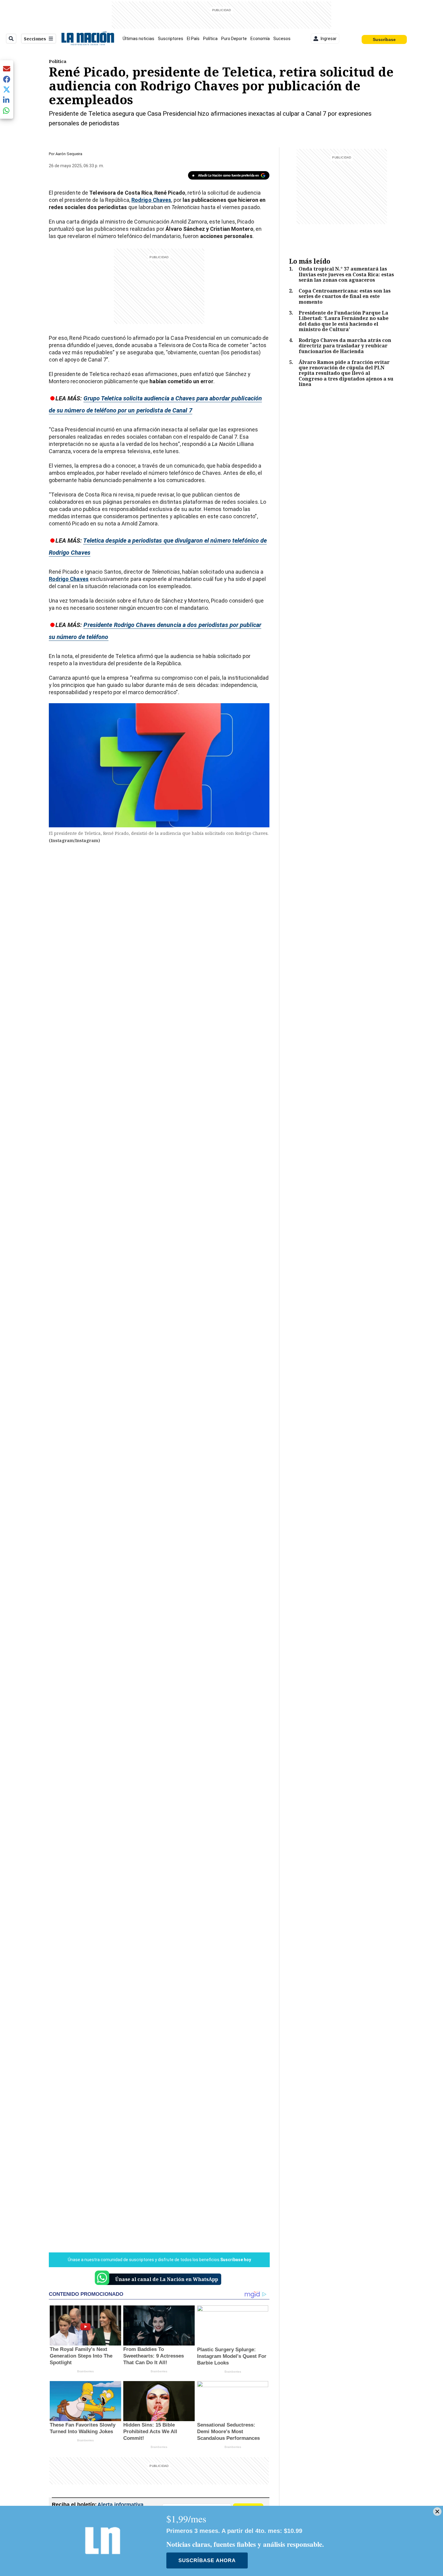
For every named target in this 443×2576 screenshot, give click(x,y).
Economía (260, 39)
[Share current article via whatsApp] (7, 110)
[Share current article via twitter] (7, 90)
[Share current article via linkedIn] (7, 100)
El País (193, 39)
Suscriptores (171, 39)
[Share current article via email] (7, 69)
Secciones (35, 39)
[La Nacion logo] (88, 39)
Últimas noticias (138, 39)
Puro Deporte (234, 39)
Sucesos (282, 39)
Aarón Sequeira (69, 154)
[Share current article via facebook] (7, 79)
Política (210, 39)
